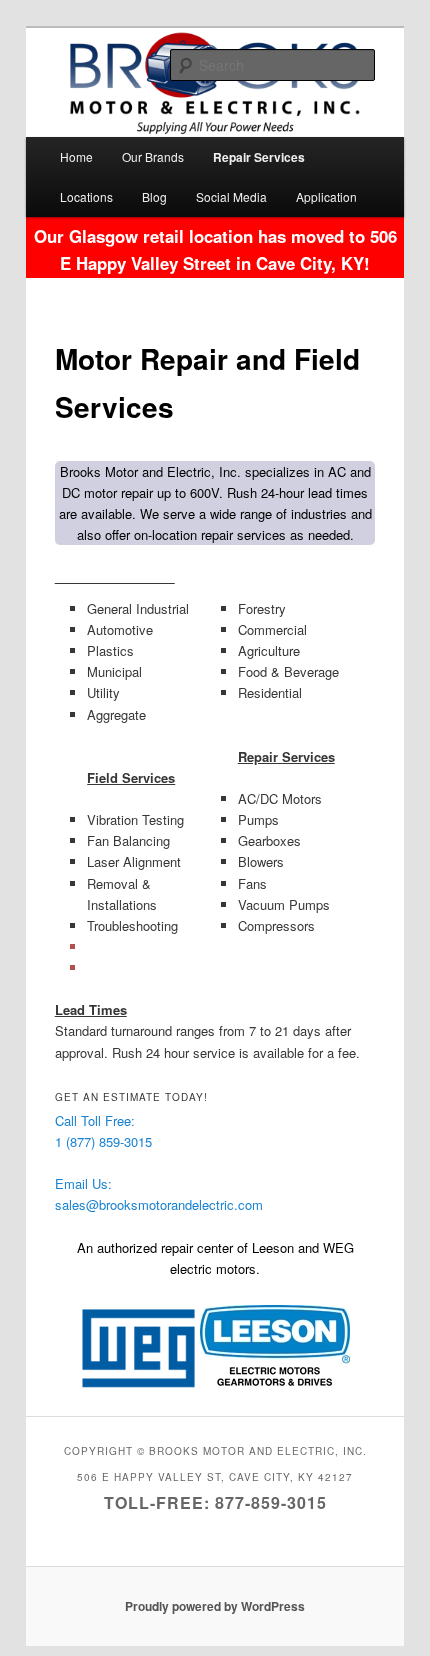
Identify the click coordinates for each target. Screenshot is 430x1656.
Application (326, 196)
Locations (86, 196)
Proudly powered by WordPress (215, 1606)
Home (76, 156)
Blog (154, 196)
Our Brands (153, 156)
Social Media (231, 196)
